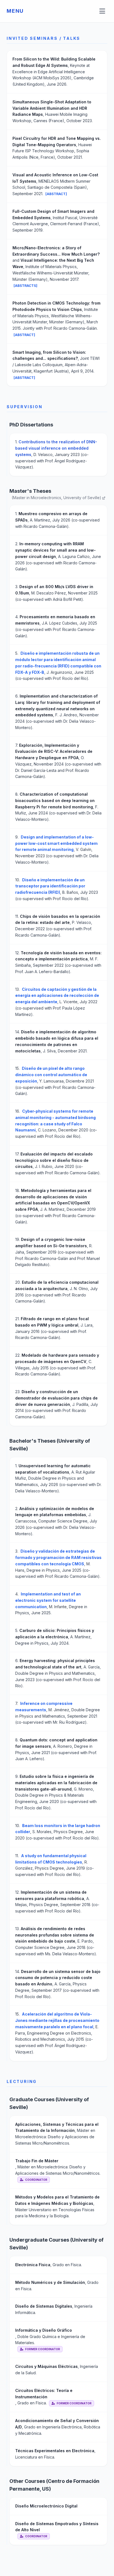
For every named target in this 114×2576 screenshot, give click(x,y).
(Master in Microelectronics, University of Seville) (57, 498)
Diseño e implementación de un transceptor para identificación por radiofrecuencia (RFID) (50, 886)
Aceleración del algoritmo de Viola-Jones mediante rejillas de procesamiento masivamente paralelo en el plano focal (57, 2020)
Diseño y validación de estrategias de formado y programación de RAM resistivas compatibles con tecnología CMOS (58, 1557)
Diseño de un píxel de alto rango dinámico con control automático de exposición (51, 1075)
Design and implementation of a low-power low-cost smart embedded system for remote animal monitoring (56, 843)
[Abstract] (56, 194)
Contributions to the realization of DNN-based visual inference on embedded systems (56, 448)
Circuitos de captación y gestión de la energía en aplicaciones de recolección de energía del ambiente (57, 996)
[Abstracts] (25, 286)
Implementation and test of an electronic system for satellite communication (48, 1600)
